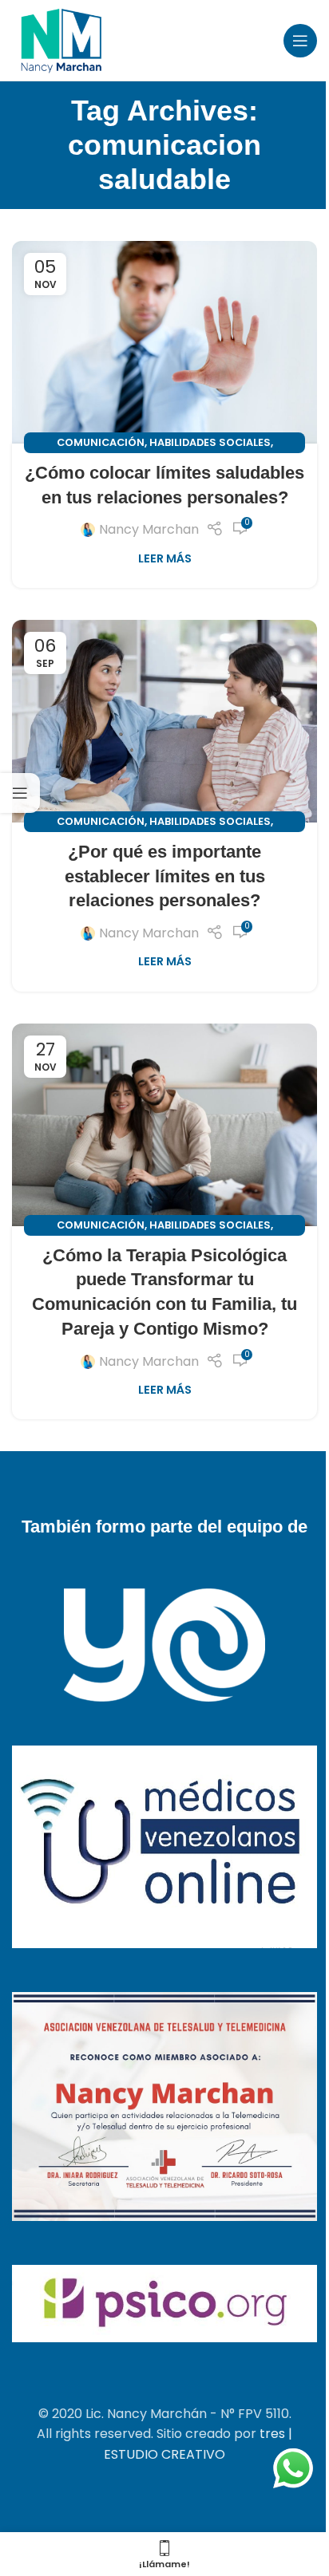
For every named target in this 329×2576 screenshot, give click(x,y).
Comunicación (101, 442)
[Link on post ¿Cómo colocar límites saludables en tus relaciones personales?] (164, 343)
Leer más (165, 558)
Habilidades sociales (210, 442)
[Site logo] (61, 39)
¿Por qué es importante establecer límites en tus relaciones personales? (165, 876)
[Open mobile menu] (300, 41)
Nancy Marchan (149, 529)
